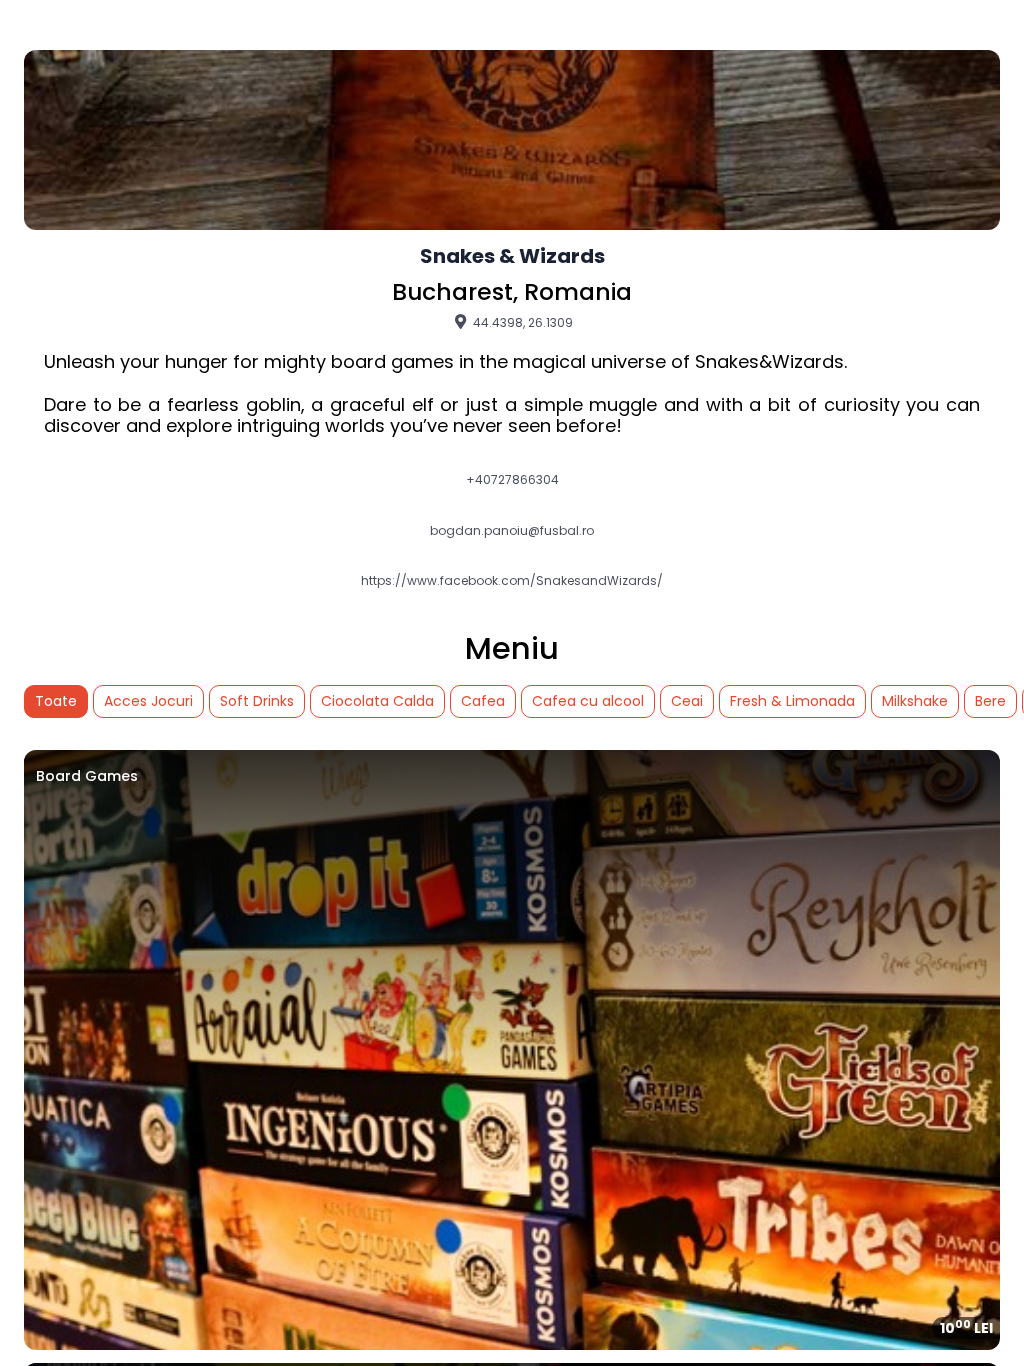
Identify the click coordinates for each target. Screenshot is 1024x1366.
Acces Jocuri (148, 701)
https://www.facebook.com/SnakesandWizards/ (512, 581)
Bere (990, 701)
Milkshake (915, 701)
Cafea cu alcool (588, 701)
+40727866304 (512, 480)
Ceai (687, 701)
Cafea (483, 701)
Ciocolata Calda (377, 701)
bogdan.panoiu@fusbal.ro (512, 531)
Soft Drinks (257, 701)
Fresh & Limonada (792, 701)
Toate (56, 701)
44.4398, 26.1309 (521, 322)
